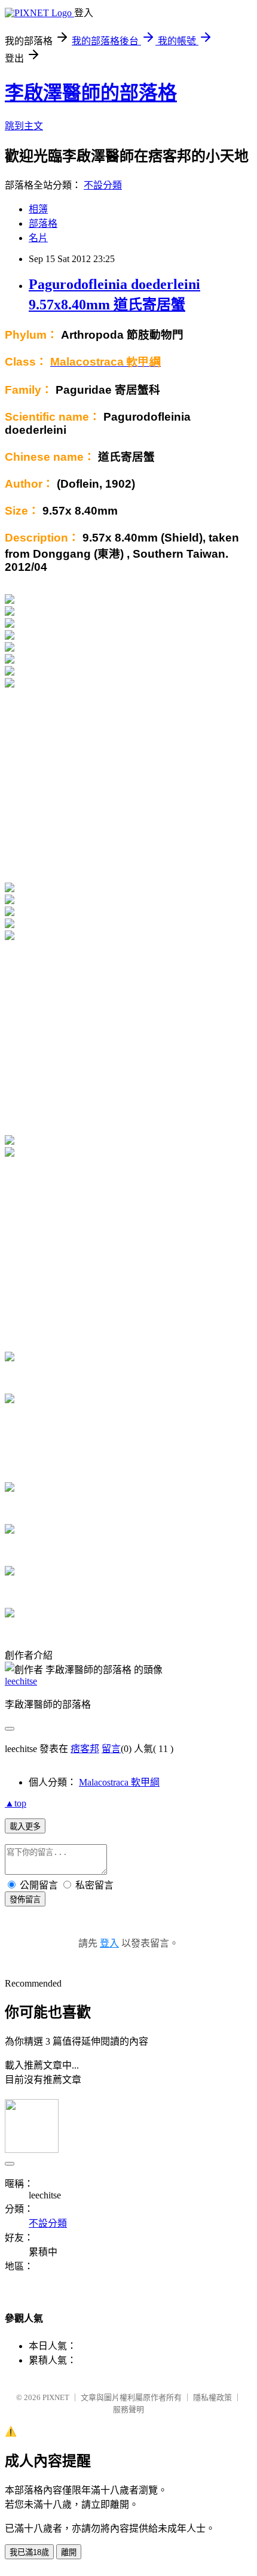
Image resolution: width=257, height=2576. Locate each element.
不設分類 (103, 185)
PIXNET (56, 2397)
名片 (38, 238)
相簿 (38, 209)
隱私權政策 (212, 2397)
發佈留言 (25, 1900)
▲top (16, 1803)
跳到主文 (24, 126)
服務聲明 (128, 2409)
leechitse (21, 1681)
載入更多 (25, 1827)
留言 (111, 1749)
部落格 (43, 223)
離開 (69, 2552)
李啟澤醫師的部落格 (91, 93)
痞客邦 (85, 1749)
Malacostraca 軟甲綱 (119, 1782)
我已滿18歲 (29, 2552)
